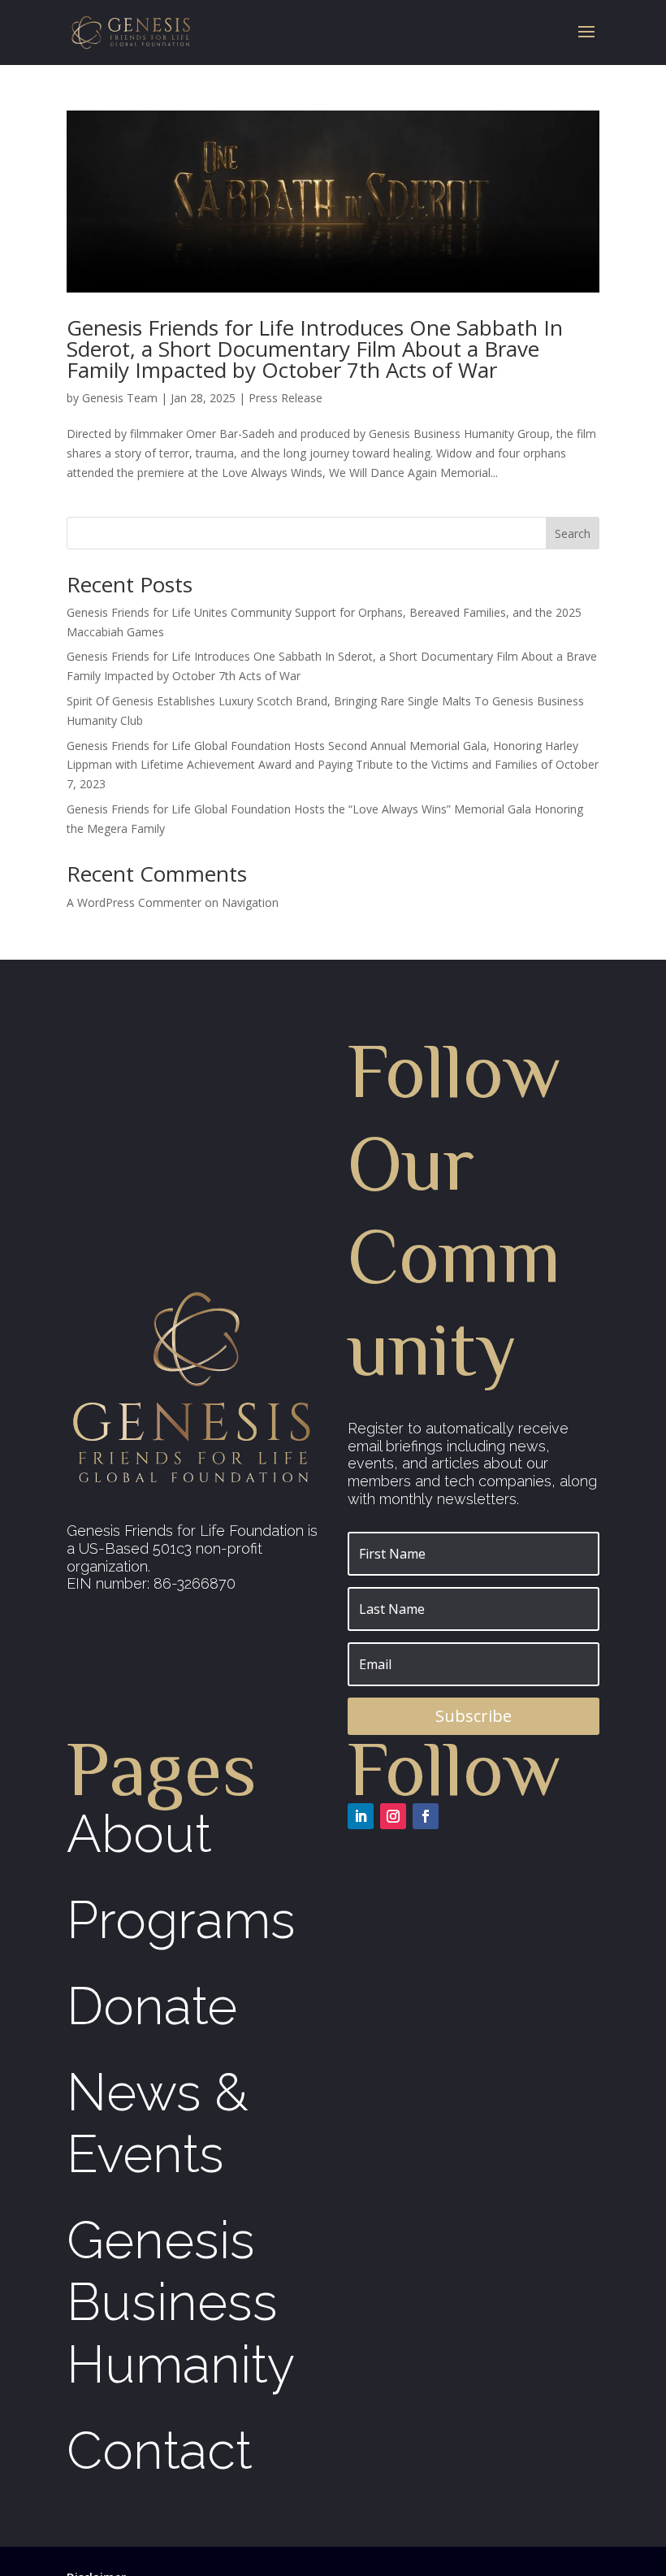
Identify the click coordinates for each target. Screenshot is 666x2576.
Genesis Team (120, 398)
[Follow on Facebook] (426, 1816)
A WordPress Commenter (134, 902)
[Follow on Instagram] (393, 1816)
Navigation (250, 902)
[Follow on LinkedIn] (361, 1816)
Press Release (285, 398)
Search (573, 533)
